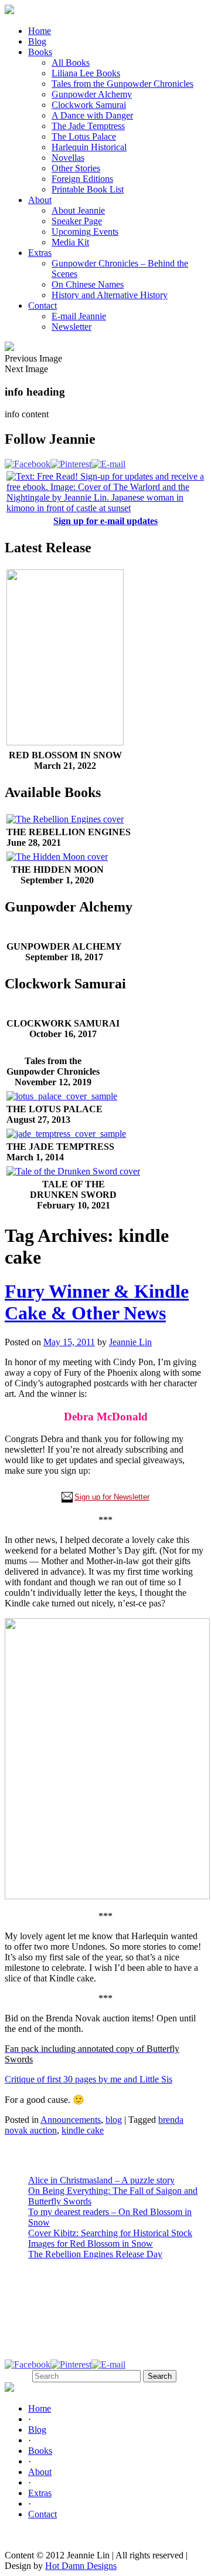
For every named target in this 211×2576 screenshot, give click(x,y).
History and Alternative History (110, 295)
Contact (42, 305)
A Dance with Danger (92, 115)
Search (17, 2376)
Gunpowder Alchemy (92, 94)
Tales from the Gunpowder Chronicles (122, 84)
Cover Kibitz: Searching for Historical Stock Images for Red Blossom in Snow (110, 2238)
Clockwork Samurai (89, 105)
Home (40, 31)
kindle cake (83, 2130)
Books (40, 52)
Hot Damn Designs (81, 2566)
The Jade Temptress (88, 126)
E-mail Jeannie (79, 316)
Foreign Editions (82, 179)
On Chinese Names (88, 284)
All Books (71, 63)
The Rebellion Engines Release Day (95, 2254)
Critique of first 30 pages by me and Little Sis (89, 2079)
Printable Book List (88, 189)
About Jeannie (78, 210)
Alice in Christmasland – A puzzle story (101, 2180)
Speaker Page (77, 221)
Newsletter (72, 327)
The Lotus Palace (84, 136)
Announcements (71, 2120)
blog (114, 2120)
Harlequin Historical (89, 147)
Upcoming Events (85, 232)
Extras (40, 253)
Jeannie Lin (130, 1342)
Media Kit (70, 242)
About (40, 200)
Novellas (68, 158)
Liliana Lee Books (86, 73)
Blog (37, 41)
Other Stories (76, 168)
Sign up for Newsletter (112, 1497)
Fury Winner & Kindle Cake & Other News (97, 1302)
